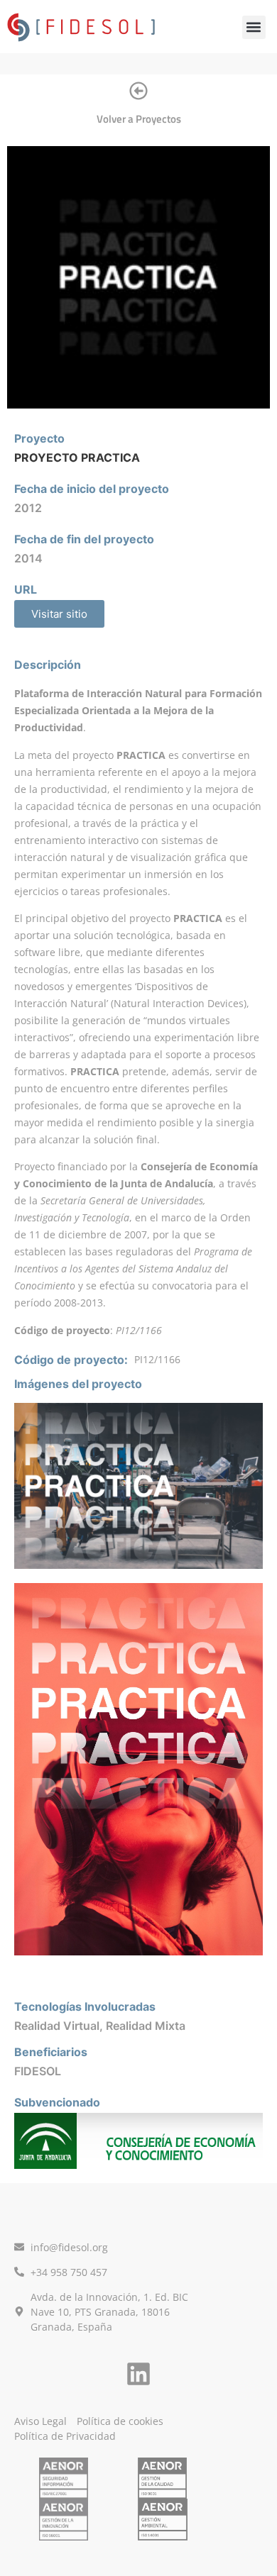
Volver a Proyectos (139, 119)
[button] (254, 27)
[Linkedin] (138, 2374)
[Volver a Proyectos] (138, 91)
